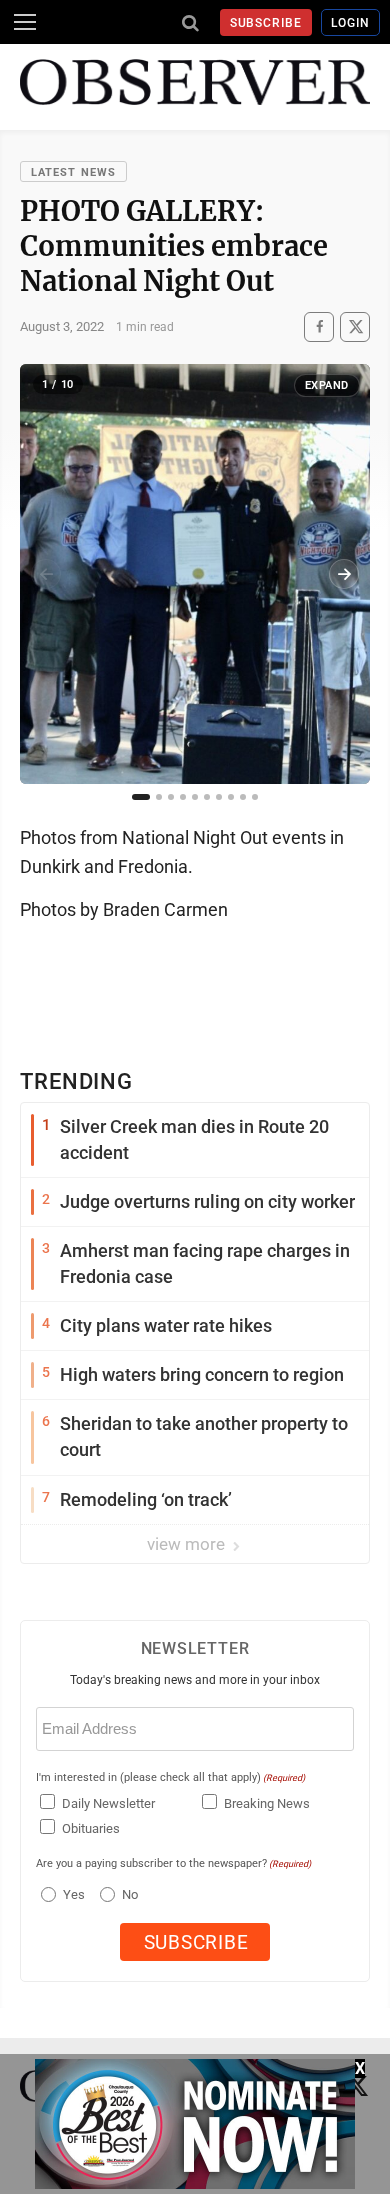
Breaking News (267, 1803)
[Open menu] (25, 22)
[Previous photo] (46, 574)
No (130, 1894)
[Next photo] (344, 574)
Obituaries (91, 1828)
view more (188, 1544)
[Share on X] (355, 326)
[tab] (141, 797)
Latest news (73, 172)
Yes (71, 1894)
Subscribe (266, 23)
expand (327, 385)
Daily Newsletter (108, 1803)
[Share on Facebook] (319, 326)
